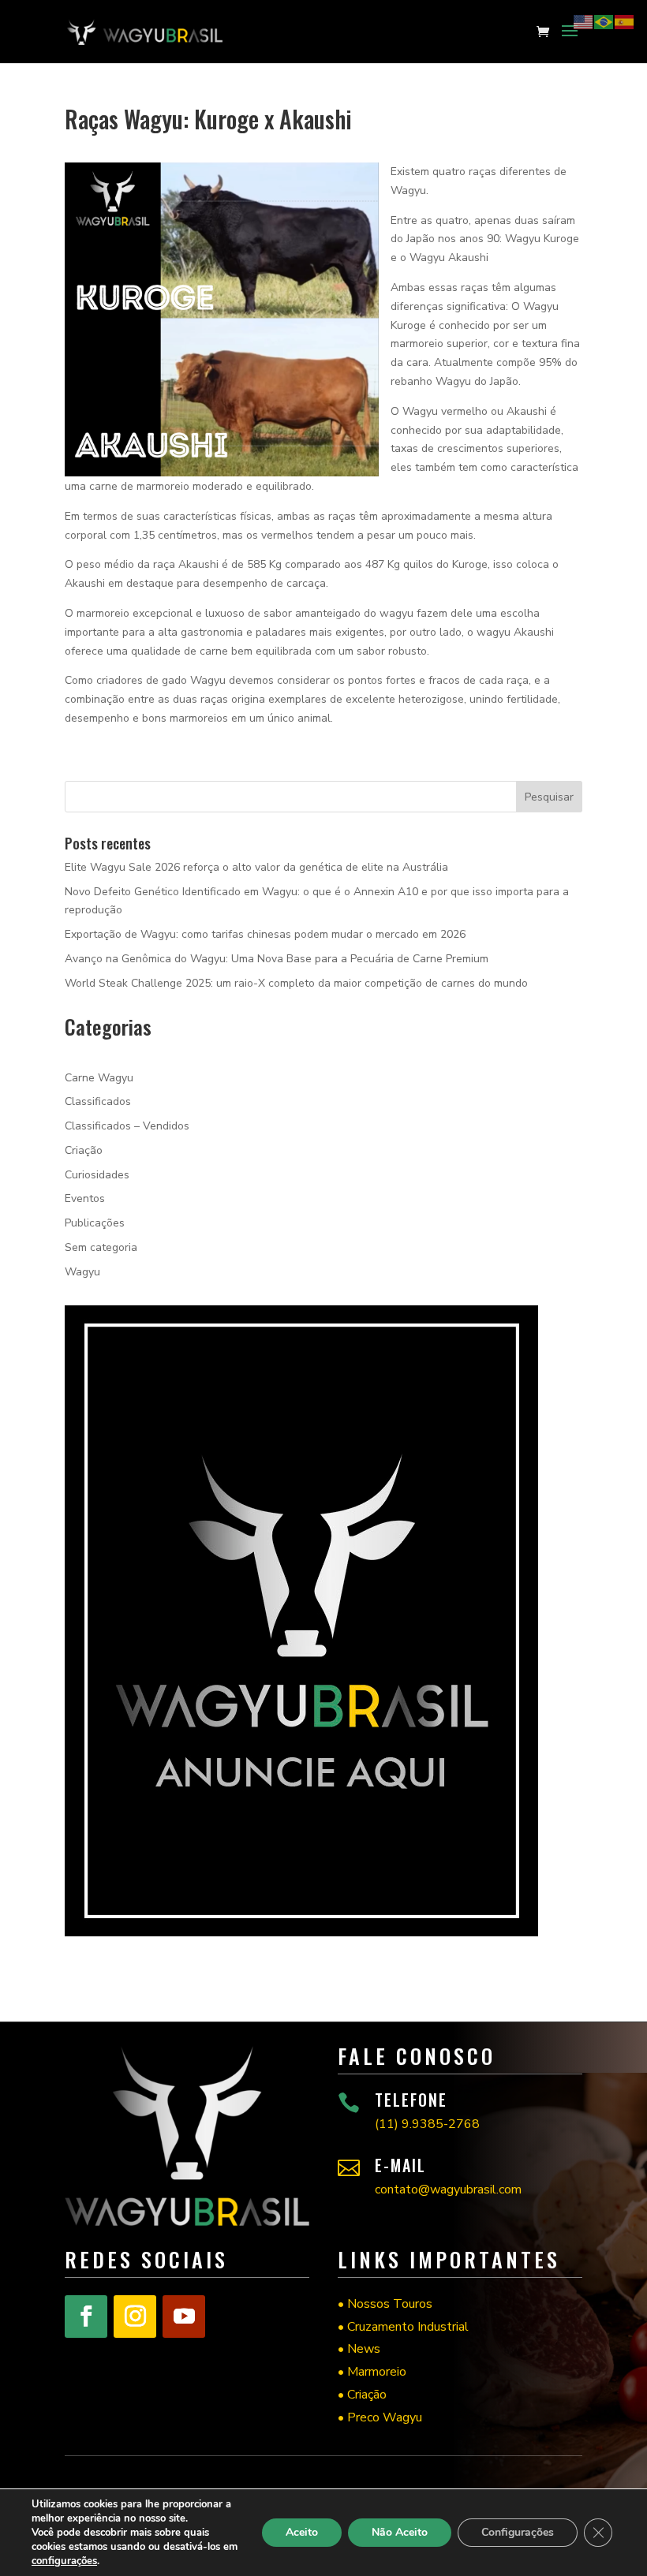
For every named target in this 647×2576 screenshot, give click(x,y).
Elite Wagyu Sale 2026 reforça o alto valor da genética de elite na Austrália (256, 867)
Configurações (518, 2532)
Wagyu (82, 1272)
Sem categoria (101, 1247)
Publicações (95, 1223)
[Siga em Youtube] (184, 2317)
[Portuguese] (604, 21)
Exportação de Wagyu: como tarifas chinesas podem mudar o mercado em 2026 (265, 934)
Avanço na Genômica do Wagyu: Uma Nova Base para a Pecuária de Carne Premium (277, 959)
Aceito (302, 2532)
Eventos (85, 1198)
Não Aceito (400, 2532)
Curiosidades (97, 1175)
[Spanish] (625, 21)
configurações (64, 2561)
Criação (84, 1150)
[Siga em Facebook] (86, 2317)
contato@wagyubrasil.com (448, 2190)
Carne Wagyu (99, 1078)
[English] (584, 21)
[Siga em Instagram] (135, 2317)
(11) (427, 2124)
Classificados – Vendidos (127, 1126)
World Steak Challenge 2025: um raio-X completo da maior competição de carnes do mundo (296, 983)
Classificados (98, 1101)
